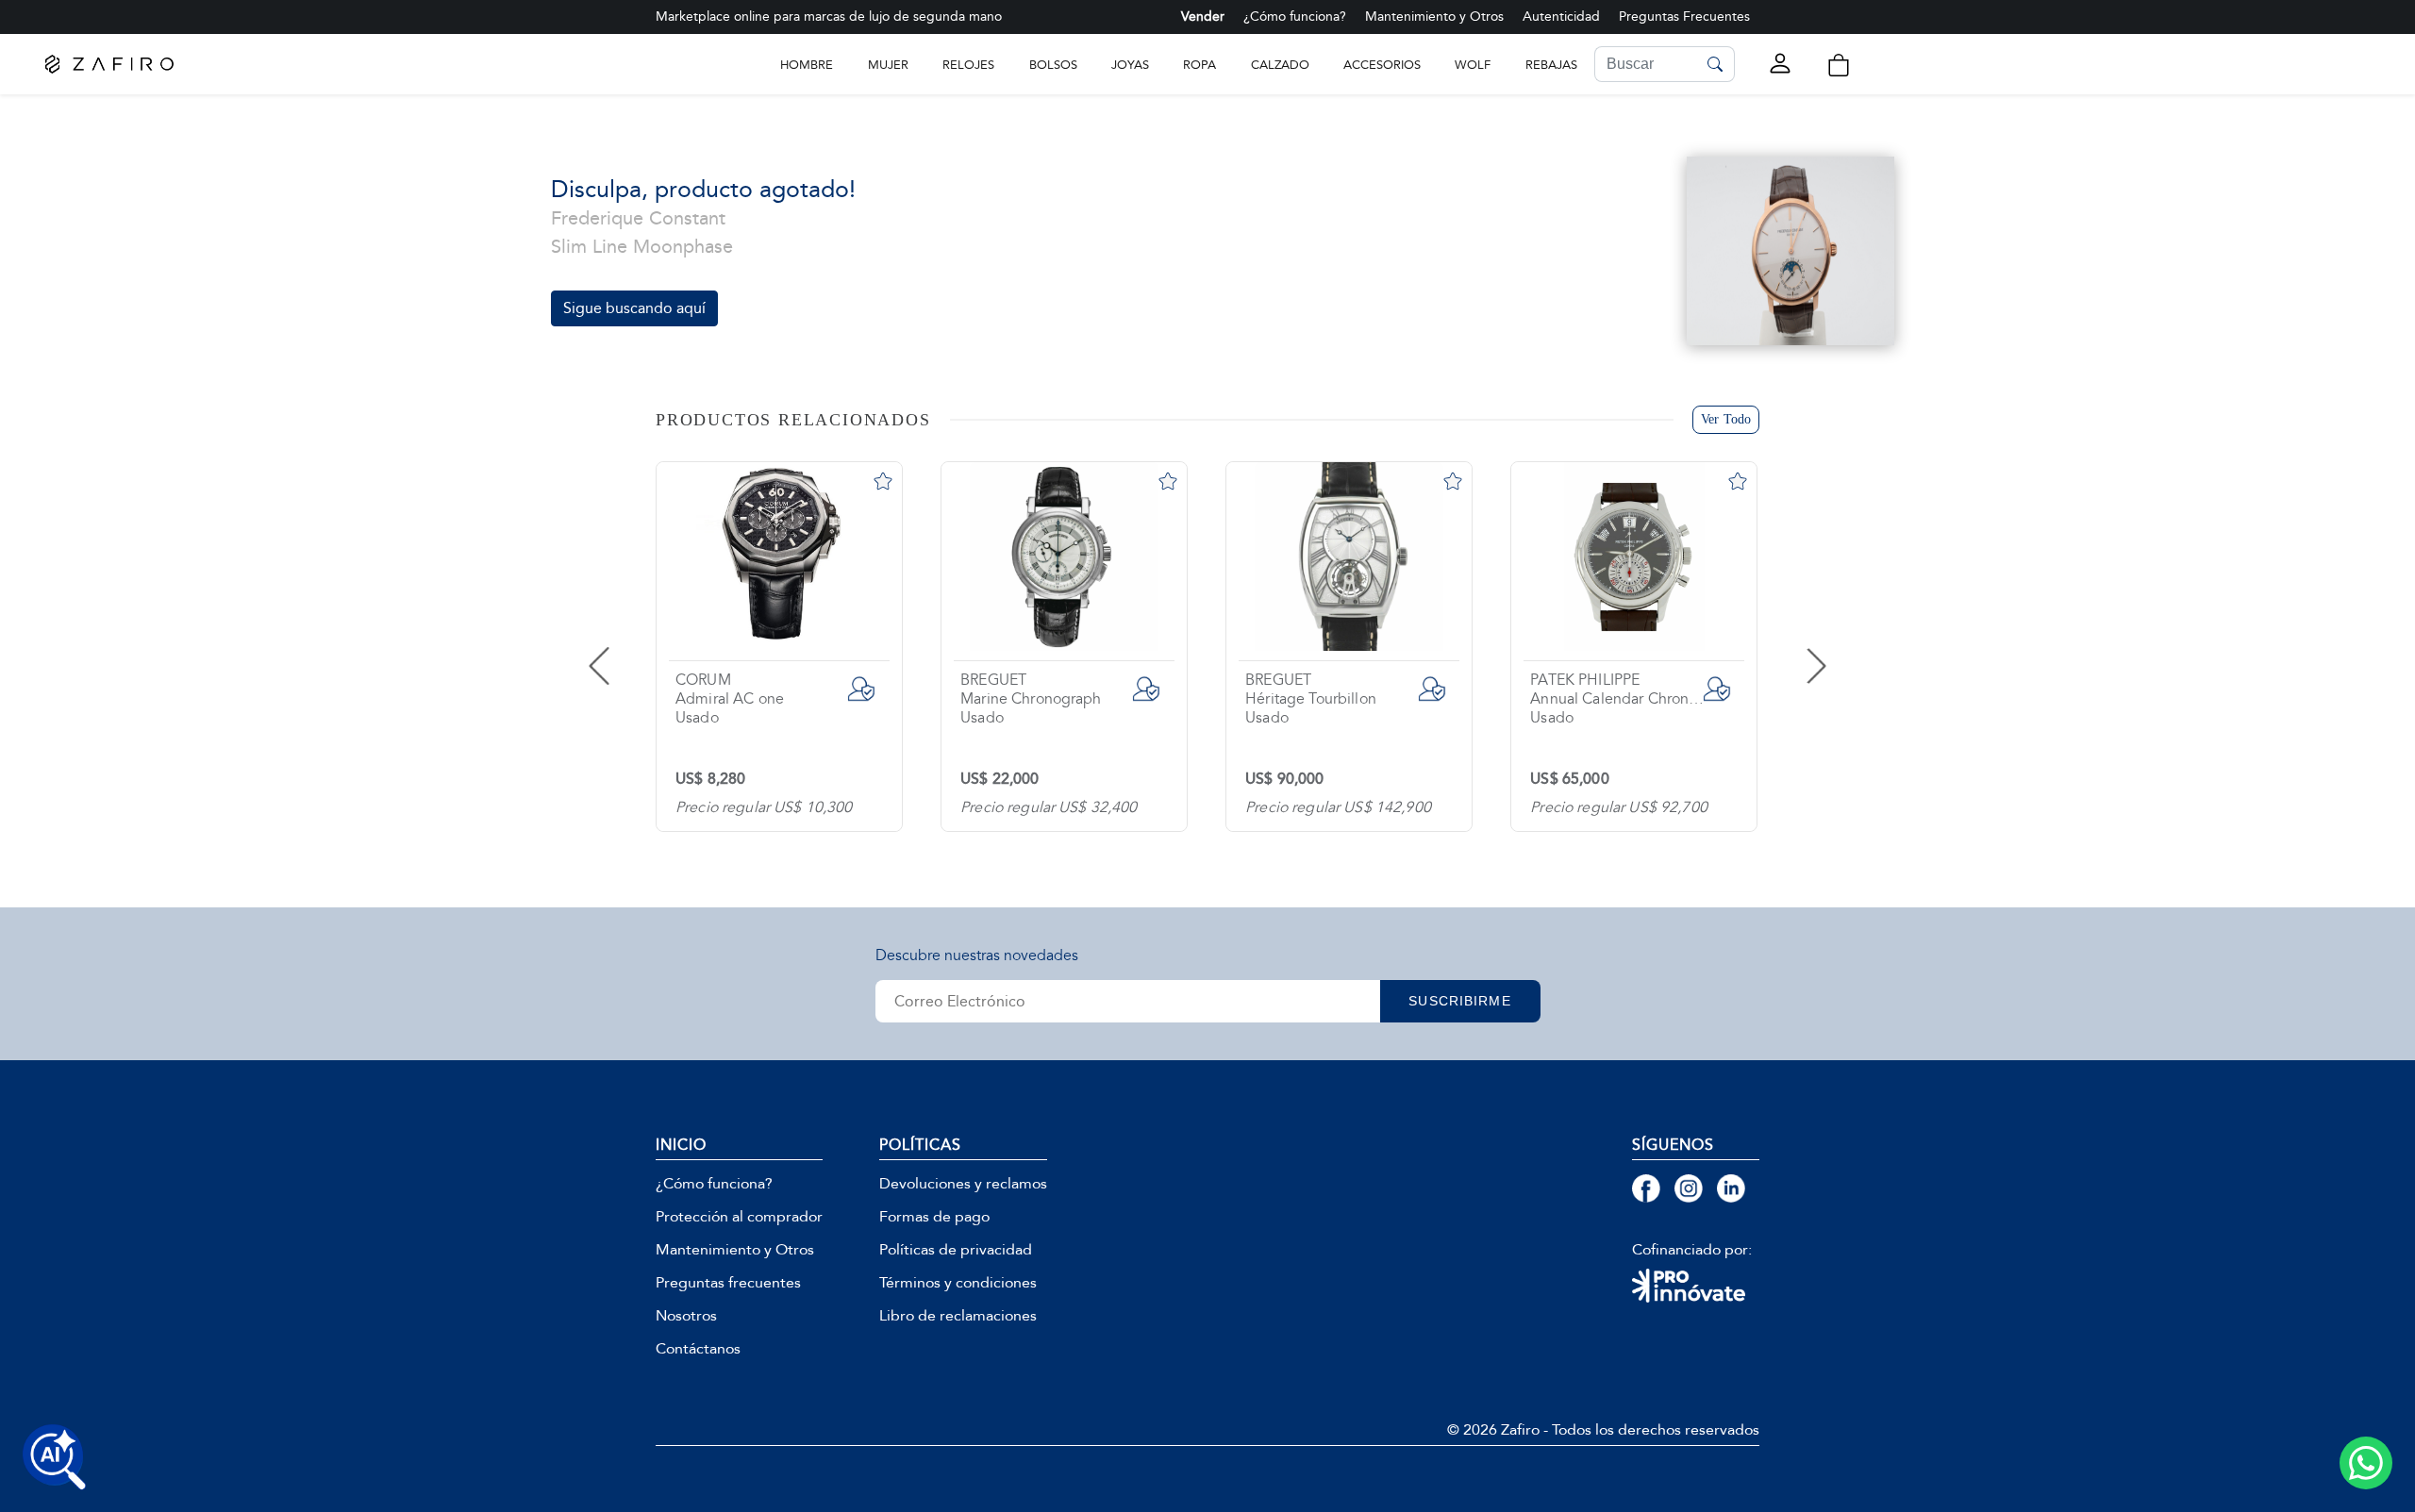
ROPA (1199, 65)
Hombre (807, 65)
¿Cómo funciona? (1295, 17)
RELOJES (968, 65)
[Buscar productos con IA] (55, 1457)
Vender (1203, 17)
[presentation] (637, 647)
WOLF (1473, 65)
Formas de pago (934, 1217)
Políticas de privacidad (956, 1250)
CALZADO (1280, 65)
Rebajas (1551, 65)
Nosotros (686, 1316)
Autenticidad (1561, 17)
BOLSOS (1053, 65)
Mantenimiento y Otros (1434, 17)
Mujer (888, 65)
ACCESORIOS (1382, 65)
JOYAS (1130, 65)
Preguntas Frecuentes (1684, 17)
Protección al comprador (739, 1217)
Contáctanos (698, 1349)
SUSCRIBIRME (1459, 1001)
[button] (1839, 65)
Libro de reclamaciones (958, 1316)
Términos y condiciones (958, 1283)
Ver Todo (1726, 419)
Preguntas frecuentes (728, 1283)
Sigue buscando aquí (634, 308)
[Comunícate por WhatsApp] (2366, 1463)
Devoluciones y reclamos (963, 1184)
